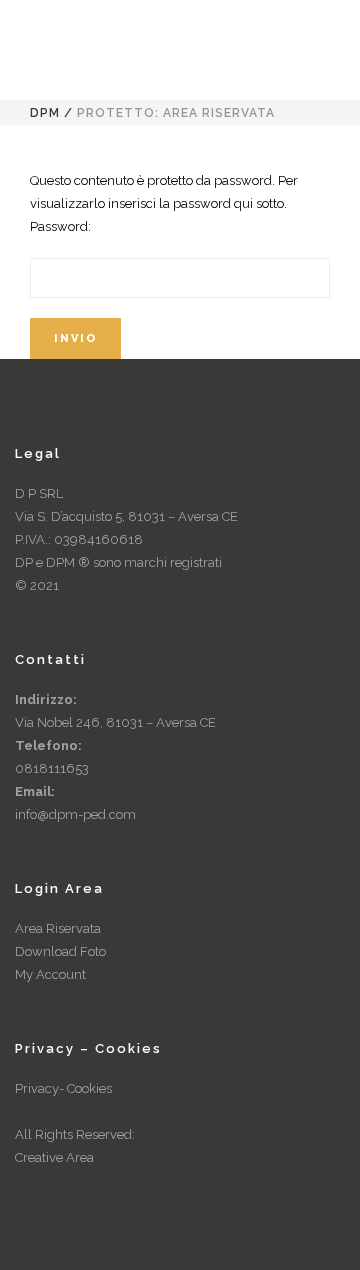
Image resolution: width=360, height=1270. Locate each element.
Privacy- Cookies (63, 1088)
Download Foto (60, 951)
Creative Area (54, 1157)
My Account (50, 974)
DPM (45, 113)
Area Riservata (58, 928)
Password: (60, 226)
